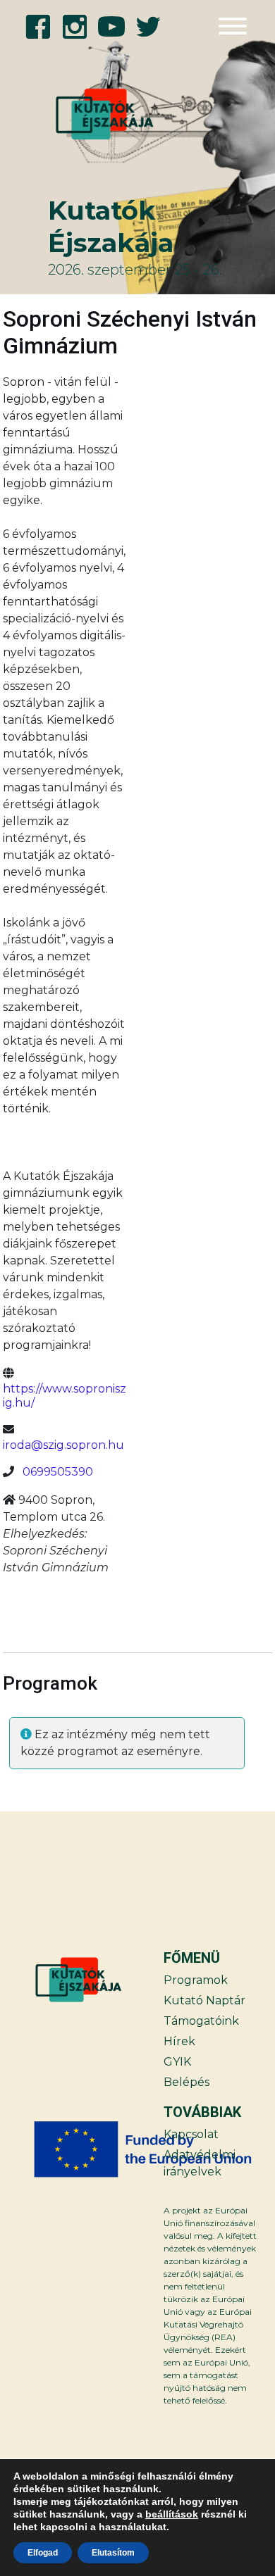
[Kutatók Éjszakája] (85, 114)
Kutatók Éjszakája (111, 226)
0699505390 (58, 1472)
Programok (196, 1980)
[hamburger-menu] (233, 26)
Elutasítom (113, 2553)
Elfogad (43, 2553)
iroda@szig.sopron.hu (63, 1445)
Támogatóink (201, 2021)
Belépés (187, 2082)
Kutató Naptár (204, 2000)
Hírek (179, 2041)
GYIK (177, 2062)
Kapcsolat (191, 2134)
